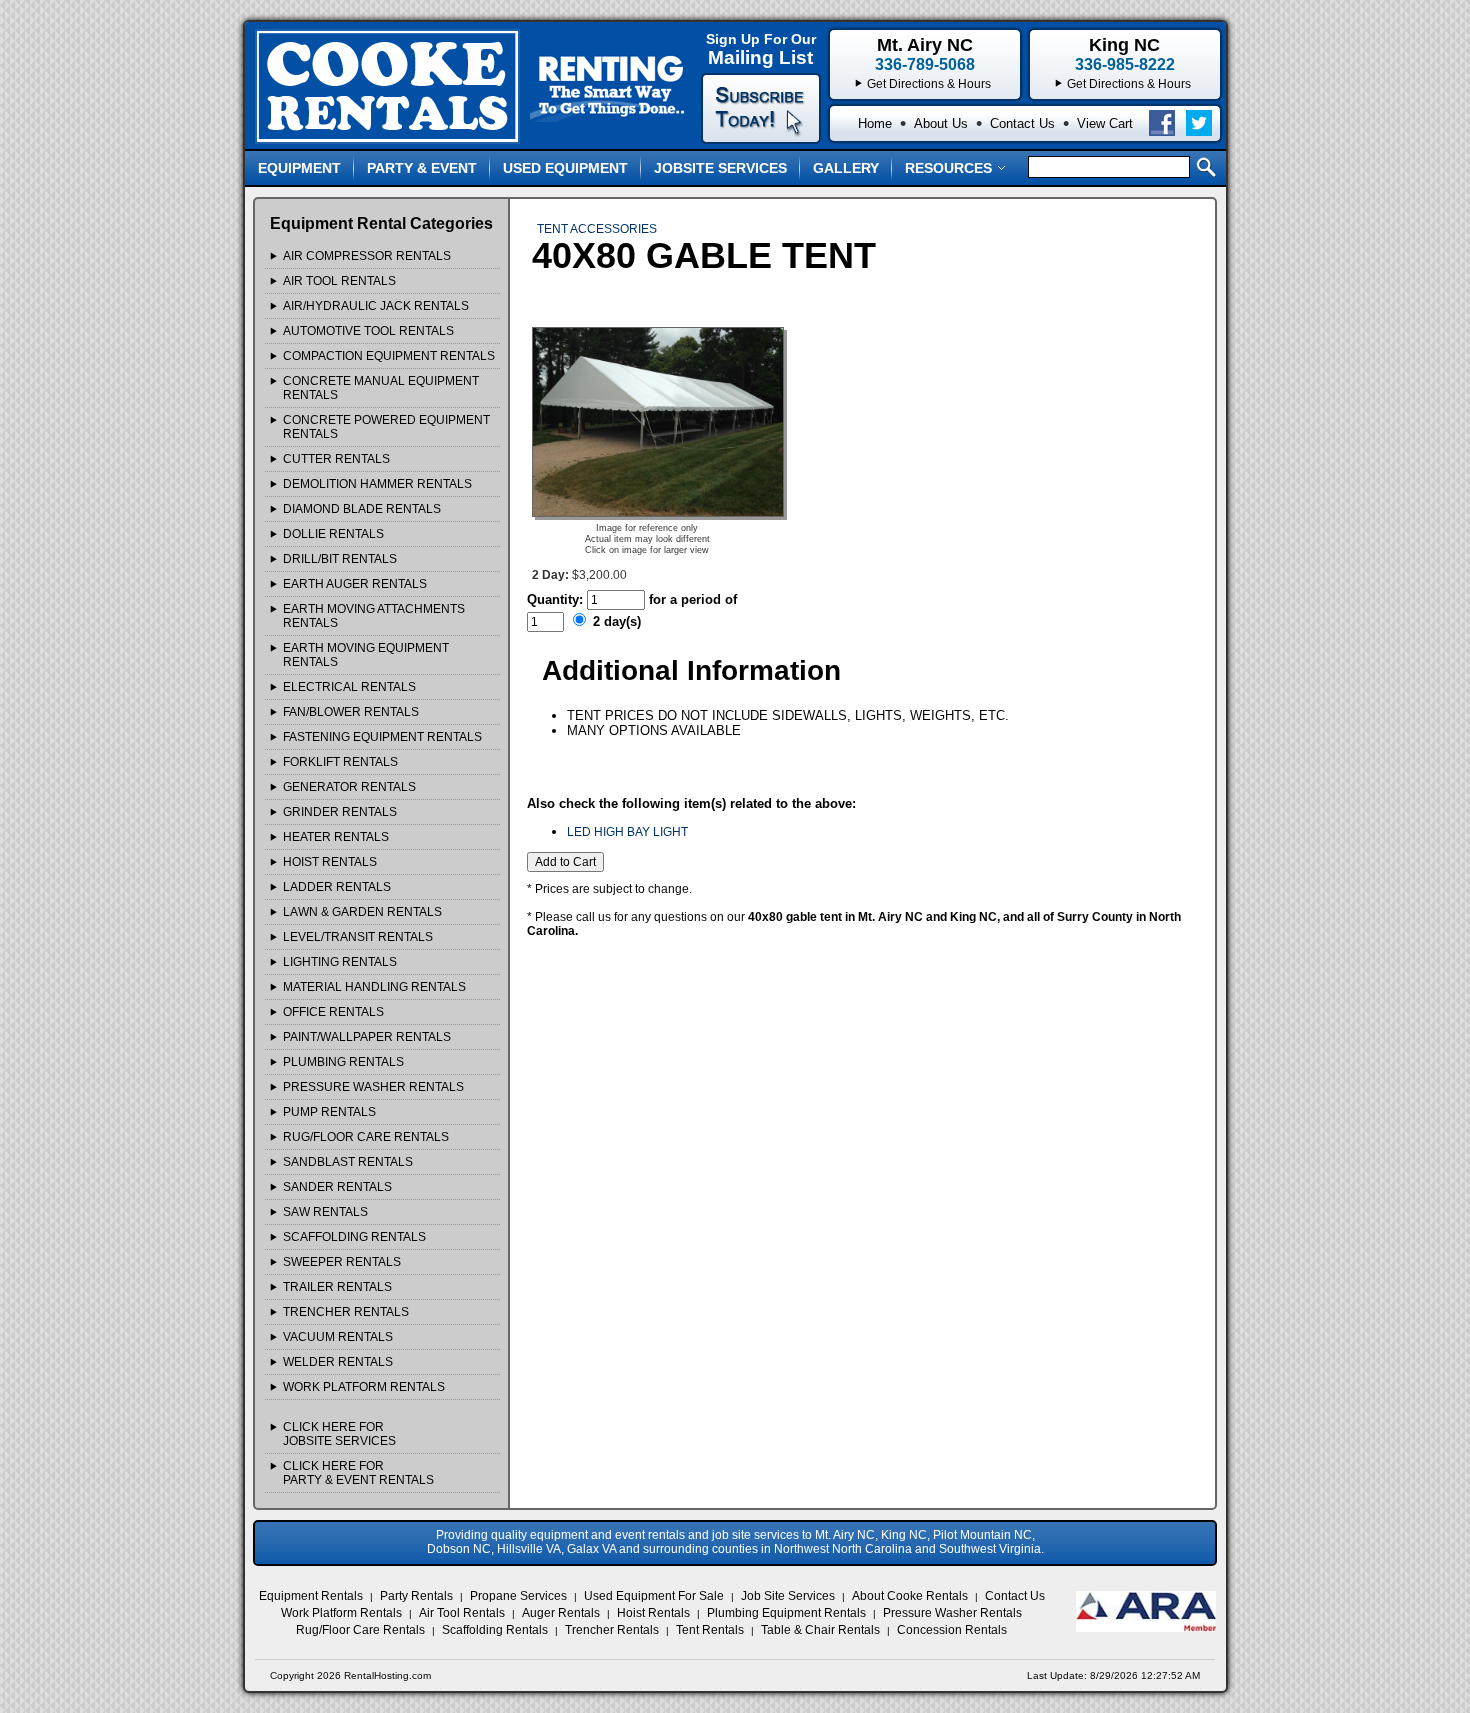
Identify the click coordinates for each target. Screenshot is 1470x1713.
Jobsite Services (720, 168)
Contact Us (1022, 123)
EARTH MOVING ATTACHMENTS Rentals (374, 616)
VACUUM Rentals (338, 1337)
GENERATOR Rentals (349, 787)
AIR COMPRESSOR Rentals (367, 256)
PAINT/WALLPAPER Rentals (367, 1037)
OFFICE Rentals (333, 1012)
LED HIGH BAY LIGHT (627, 832)
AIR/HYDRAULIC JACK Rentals (376, 306)
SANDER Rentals (337, 1187)
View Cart (1105, 123)
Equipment (299, 168)
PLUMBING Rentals (343, 1062)
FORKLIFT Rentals (340, 762)
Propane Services (518, 1596)
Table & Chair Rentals (820, 1630)
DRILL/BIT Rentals (340, 559)
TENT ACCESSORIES (597, 229)
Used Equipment (565, 168)
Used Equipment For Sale (654, 1596)
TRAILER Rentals (337, 1287)
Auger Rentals (561, 1613)
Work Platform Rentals (341, 1613)
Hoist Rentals (653, 1613)
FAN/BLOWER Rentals (351, 712)
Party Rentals (416, 1596)
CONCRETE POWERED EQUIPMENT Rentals (386, 427)
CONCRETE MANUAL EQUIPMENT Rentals (381, 388)
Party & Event (422, 168)
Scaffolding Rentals (495, 1630)
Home (875, 123)
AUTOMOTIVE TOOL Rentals (368, 331)
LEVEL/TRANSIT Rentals (358, 937)
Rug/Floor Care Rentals (360, 1630)
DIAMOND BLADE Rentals (362, 509)
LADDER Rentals (337, 887)
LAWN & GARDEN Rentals (362, 912)
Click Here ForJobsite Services (339, 1434)
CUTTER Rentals (336, 459)
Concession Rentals (952, 1630)
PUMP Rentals (329, 1112)
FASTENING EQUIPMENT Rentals (382, 737)
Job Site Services (788, 1596)
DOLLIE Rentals (333, 534)
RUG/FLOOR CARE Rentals (366, 1137)
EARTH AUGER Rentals (355, 584)
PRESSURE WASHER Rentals (373, 1087)
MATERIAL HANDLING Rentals (374, 987)
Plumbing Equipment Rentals (786, 1613)
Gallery (846, 168)
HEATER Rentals (336, 837)
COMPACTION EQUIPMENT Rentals (389, 356)
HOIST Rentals (330, 862)
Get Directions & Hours (1129, 84)
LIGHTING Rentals (340, 962)
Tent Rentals (710, 1630)
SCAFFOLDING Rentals (354, 1237)
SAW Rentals (325, 1212)
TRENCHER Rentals (346, 1312)
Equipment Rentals (311, 1596)
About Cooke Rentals (910, 1596)
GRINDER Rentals (340, 812)
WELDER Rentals (338, 1362)
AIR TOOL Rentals (339, 281)
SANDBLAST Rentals (348, 1162)
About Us (941, 123)
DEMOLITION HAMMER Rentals (377, 484)
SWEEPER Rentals (342, 1262)
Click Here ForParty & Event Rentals (358, 1473)
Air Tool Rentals (462, 1613)
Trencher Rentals (612, 1630)
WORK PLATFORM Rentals (364, 1387)
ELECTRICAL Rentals (349, 687)
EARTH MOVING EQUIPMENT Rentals (366, 655)
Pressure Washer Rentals (952, 1613)
